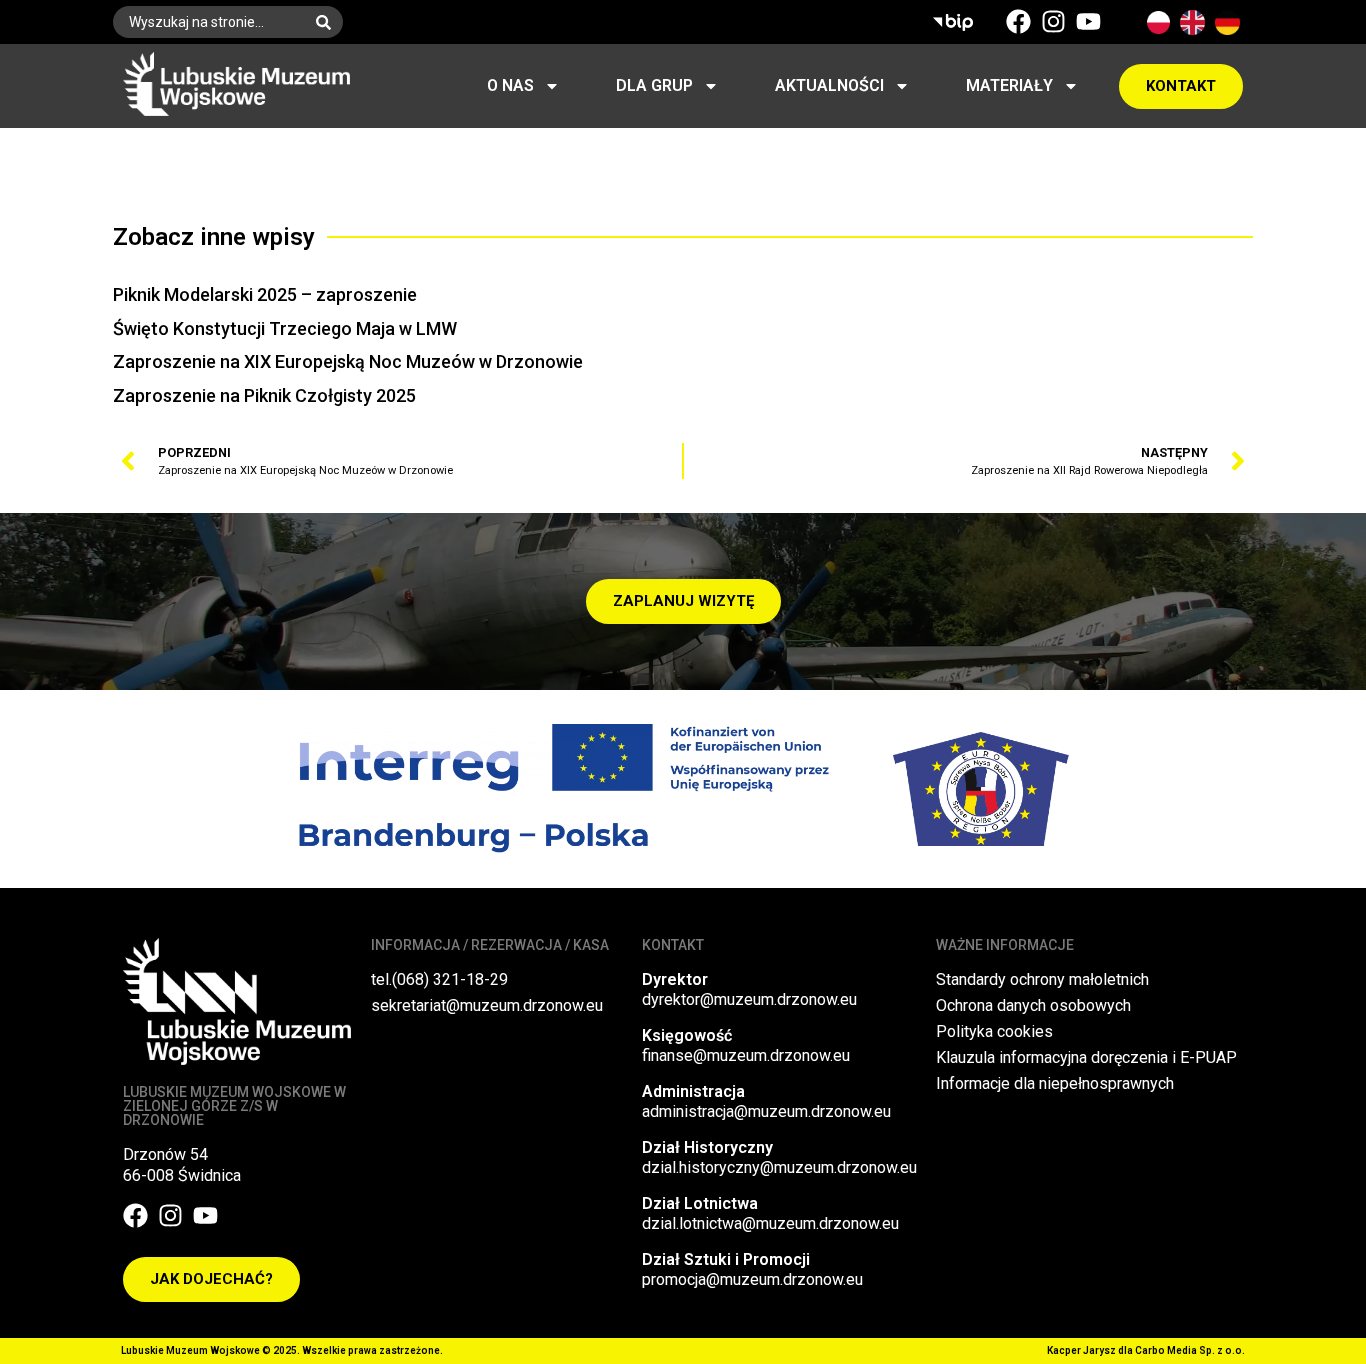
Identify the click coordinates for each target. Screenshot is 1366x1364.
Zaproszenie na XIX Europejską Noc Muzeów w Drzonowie (348, 361)
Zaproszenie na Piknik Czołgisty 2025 (264, 395)
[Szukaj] (327, 22)
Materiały (1009, 85)
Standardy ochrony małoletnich (1042, 979)
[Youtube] (1088, 21)
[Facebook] (1018, 21)
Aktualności (829, 85)
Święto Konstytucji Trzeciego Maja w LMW (285, 328)
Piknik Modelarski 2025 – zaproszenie (265, 294)
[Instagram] (1053, 21)
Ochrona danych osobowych (1033, 1005)
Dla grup (654, 85)
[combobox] (208, 22)
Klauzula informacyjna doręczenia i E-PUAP (1086, 1057)
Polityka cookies (994, 1031)
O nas (510, 85)
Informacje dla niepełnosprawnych (1055, 1083)
